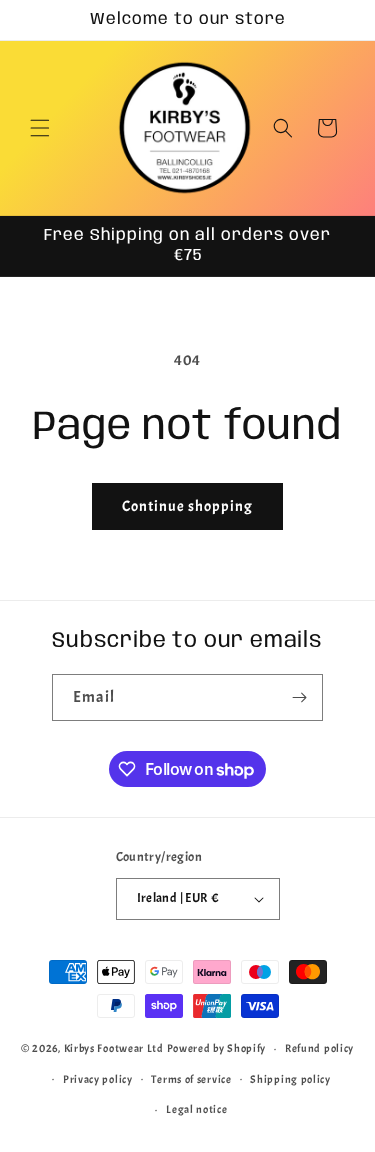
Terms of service (191, 1079)
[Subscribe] (300, 697)
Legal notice (196, 1109)
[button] (40, 128)
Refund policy (319, 1048)
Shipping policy (290, 1079)
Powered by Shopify (217, 1048)
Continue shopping (187, 506)
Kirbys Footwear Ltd (114, 1048)
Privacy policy (98, 1079)
